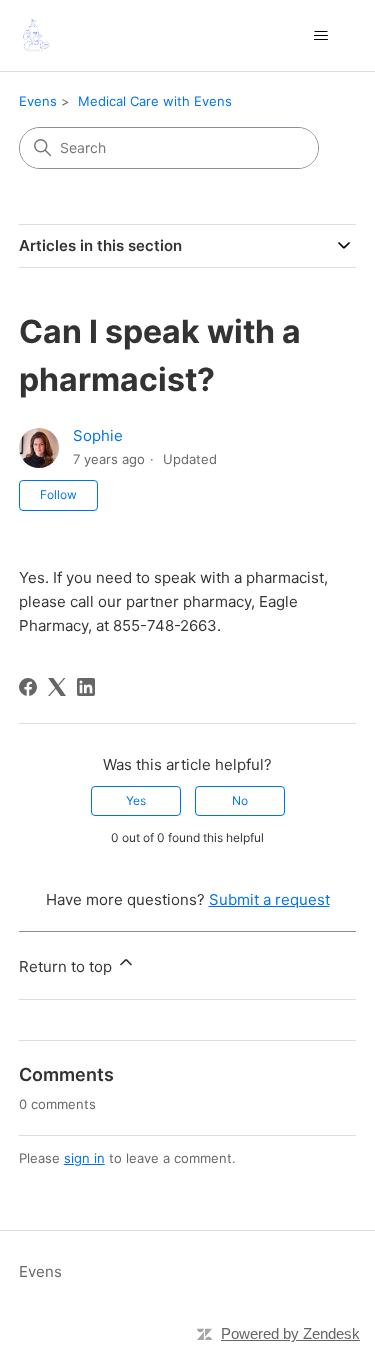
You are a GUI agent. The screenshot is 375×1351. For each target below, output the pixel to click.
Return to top (67, 966)
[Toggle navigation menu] (320, 36)
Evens (38, 101)
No (240, 800)
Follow (58, 494)
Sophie (98, 435)
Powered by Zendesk (290, 1333)
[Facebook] (28, 687)
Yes (136, 800)
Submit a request (269, 899)
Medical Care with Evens (155, 101)
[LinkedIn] (86, 687)
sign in (84, 1158)
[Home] (35, 35)
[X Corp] (57, 687)
